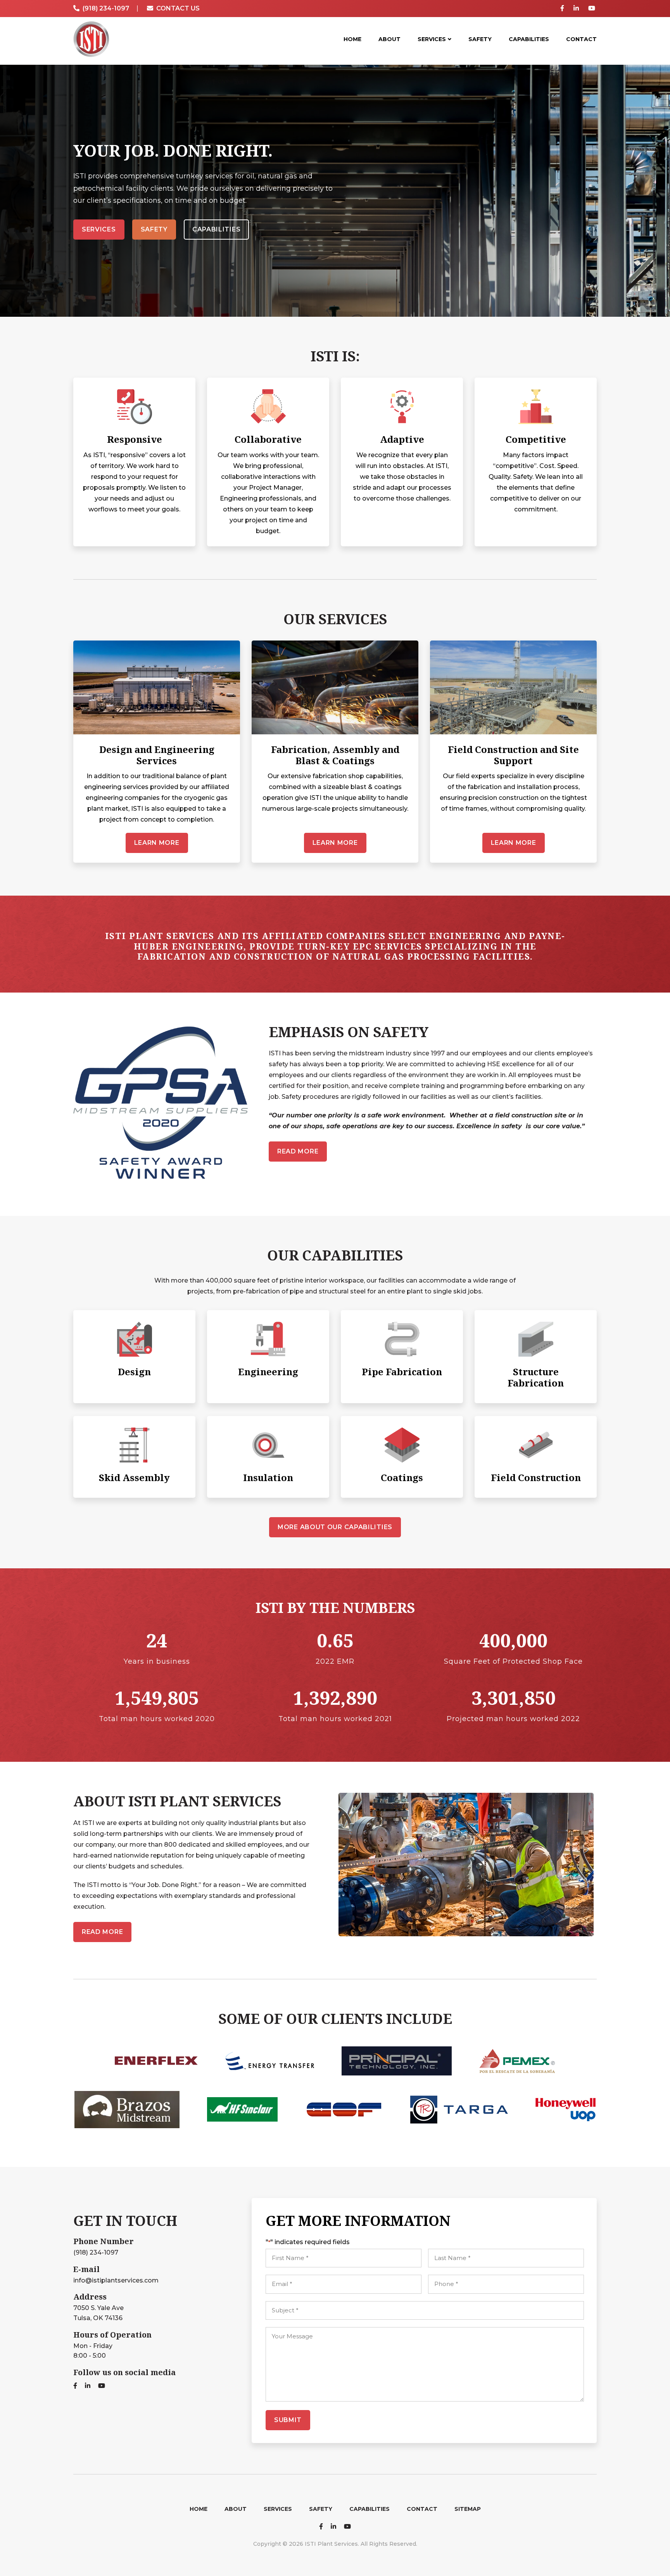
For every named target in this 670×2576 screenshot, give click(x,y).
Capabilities (216, 229)
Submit (288, 2420)
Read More (298, 1151)
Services (99, 229)
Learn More (157, 843)
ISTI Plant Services (91, 39)
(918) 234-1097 (96, 2252)
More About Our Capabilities (335, 1527)
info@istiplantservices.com (116, 2280)
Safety (154, 229)
